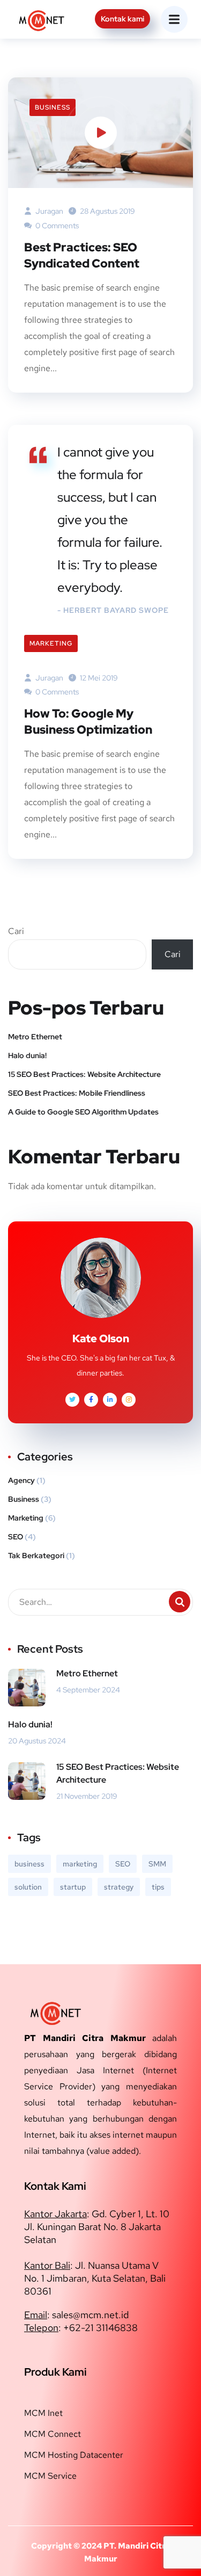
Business (53, 107)
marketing (80, 1864)
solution (28, 1887)
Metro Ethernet (35, 1037)
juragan (49, 211)
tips (158, 1887)
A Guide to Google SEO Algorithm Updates (83, 1112)
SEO (16, 1537)
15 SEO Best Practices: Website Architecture (84, 1074)
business (29, 1864)
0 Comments (56, 226)
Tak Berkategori (36, 1555)
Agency (21, 1480)
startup (73, 1887)
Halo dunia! (27, 1055)
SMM (157, 1864)
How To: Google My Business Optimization (88, 722)
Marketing (51, 643)
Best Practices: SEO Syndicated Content (82, 255)
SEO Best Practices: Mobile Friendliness (77, 1093)
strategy (119, 1887)
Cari (16, 931)
